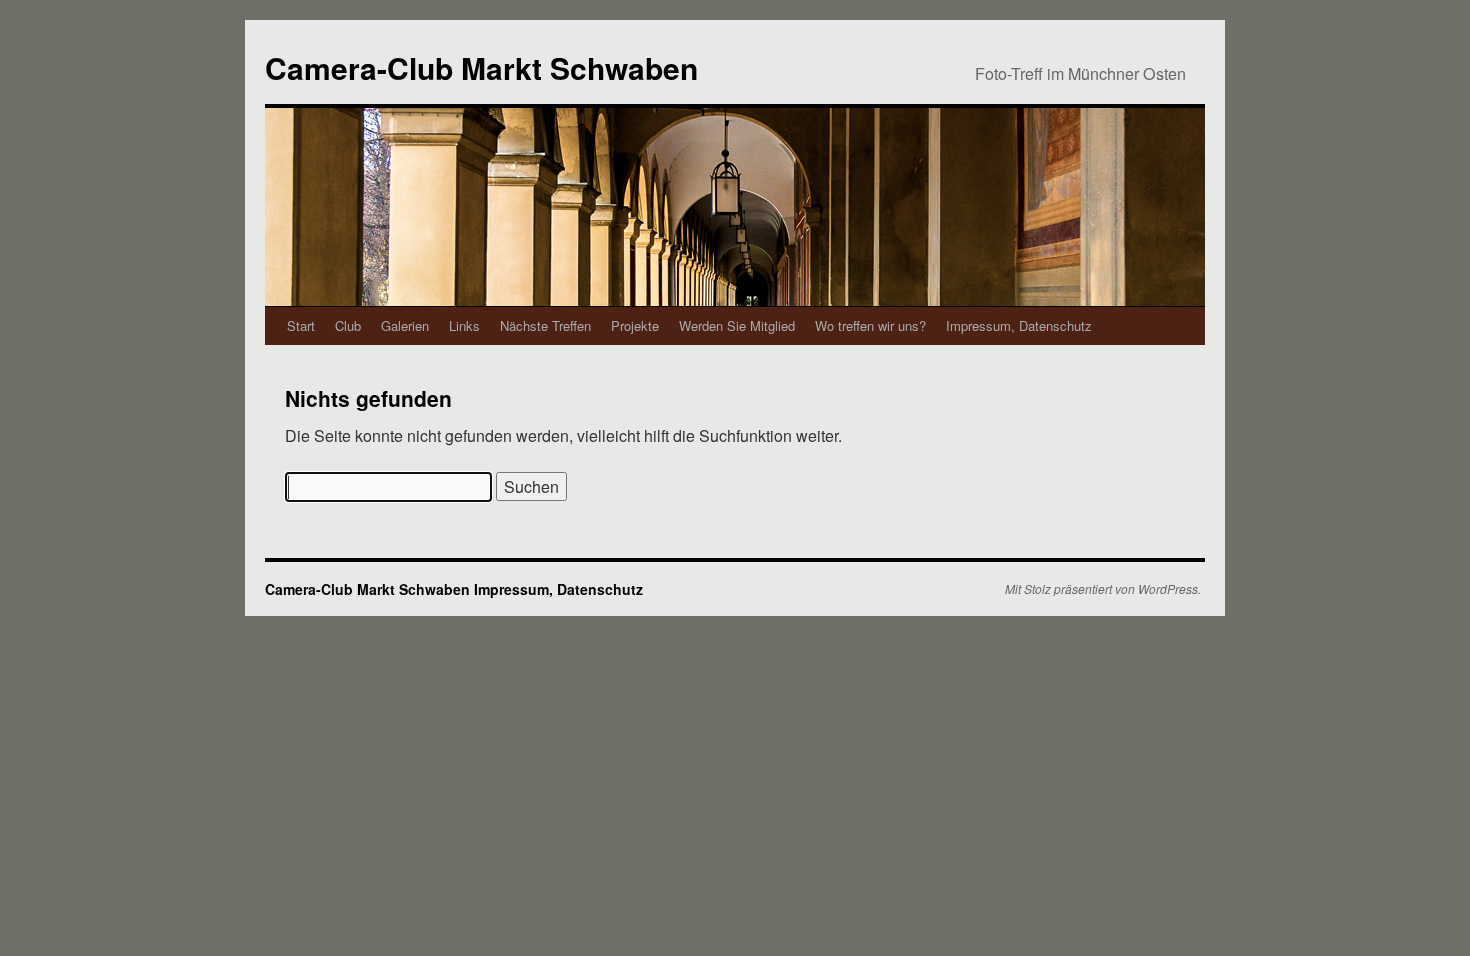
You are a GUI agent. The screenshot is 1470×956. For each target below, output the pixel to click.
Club (348, 325)
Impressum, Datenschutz (1019, 325)
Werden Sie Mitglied (737, 325)
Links (464, 325)
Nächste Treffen (545, 325)
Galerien (405, 325)
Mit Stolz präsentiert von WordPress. (1103, 589)
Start (301, 325)
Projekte (635, 325)
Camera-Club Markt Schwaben (481, 67)
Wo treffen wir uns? (870, 325)
